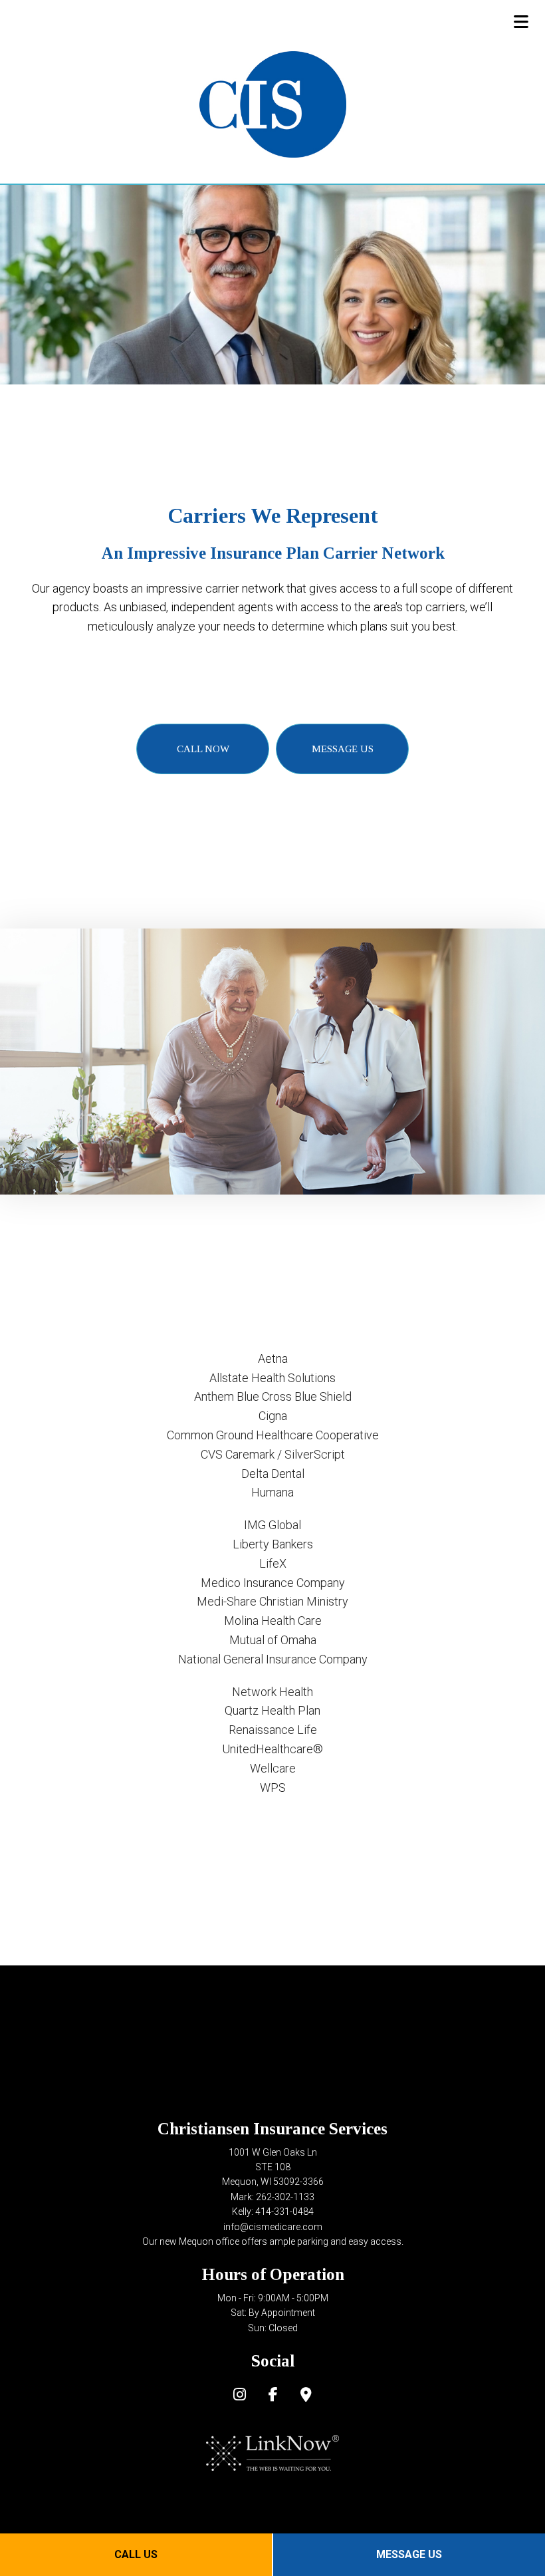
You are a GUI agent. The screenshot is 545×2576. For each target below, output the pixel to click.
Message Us (409, 2554)
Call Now (203, 749)
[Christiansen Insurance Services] (273, 104)
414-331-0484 (284, 2212)
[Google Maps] (306, 2396)
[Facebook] (273, 2396)
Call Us (136, 2554)
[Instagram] (240, 2396)
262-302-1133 (285, 2197)
